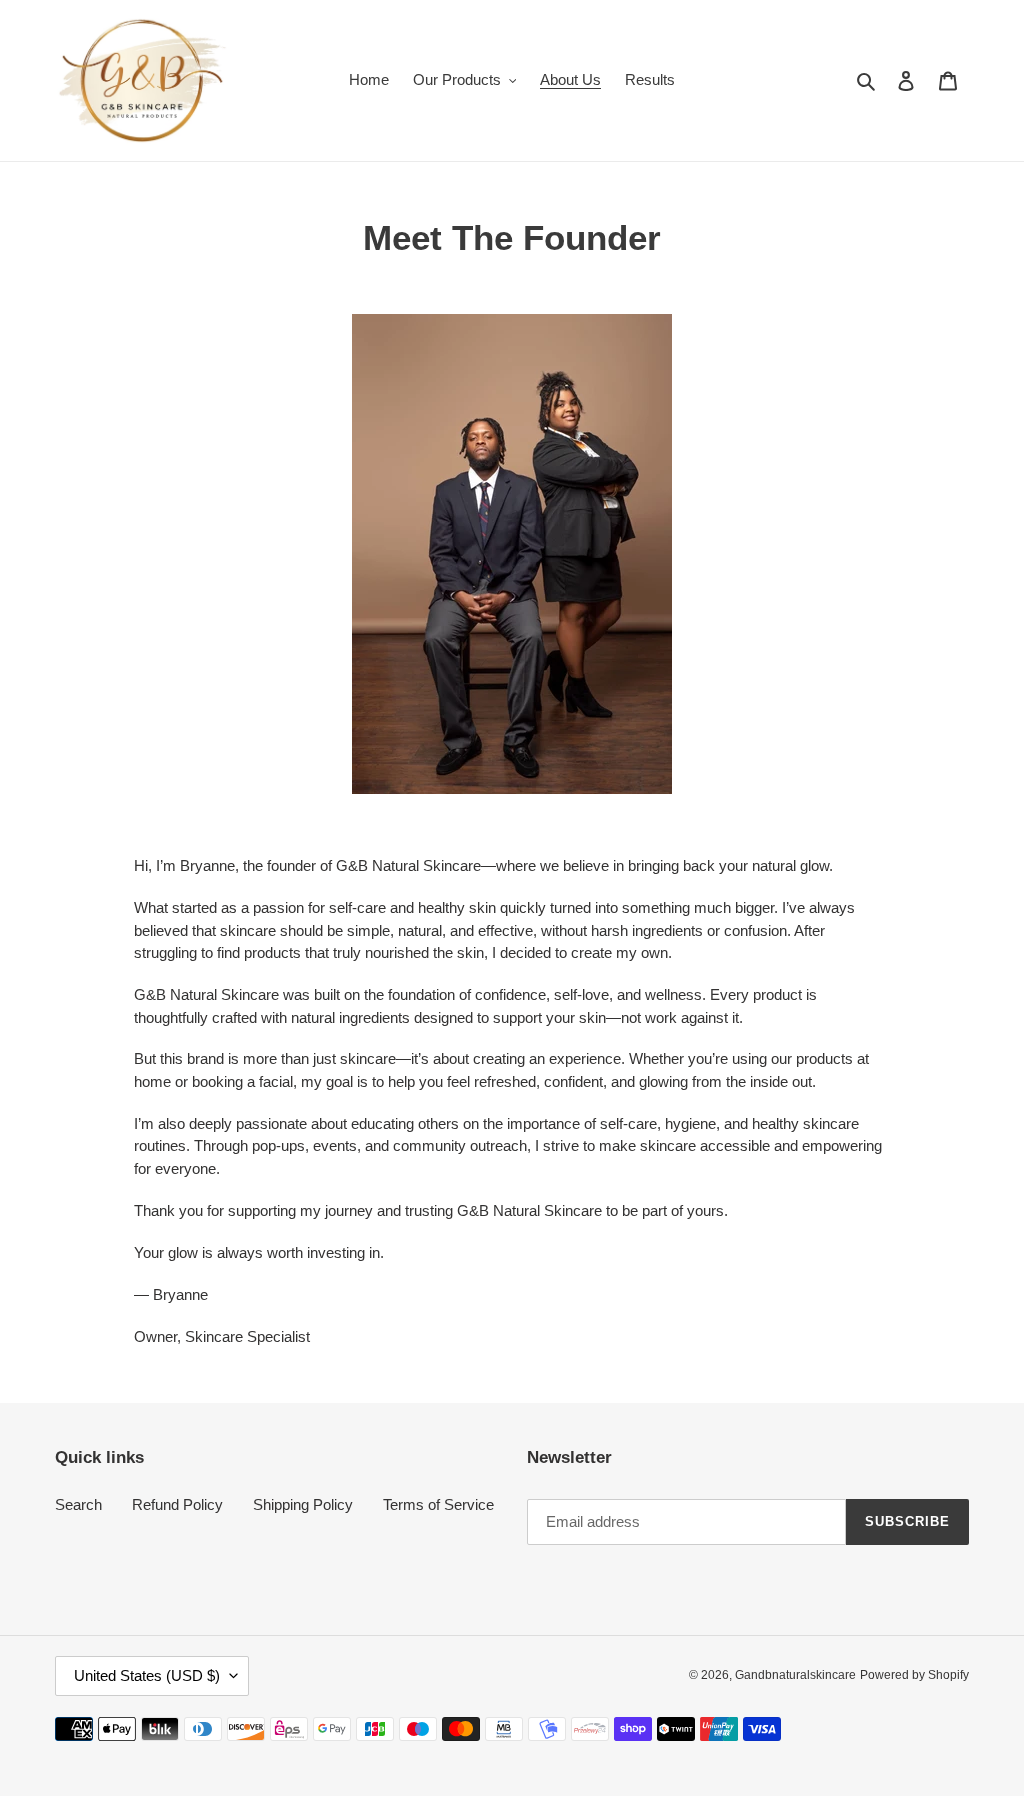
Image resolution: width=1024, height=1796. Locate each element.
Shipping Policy (303, 1504)
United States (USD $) (147, 1675)
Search (78, 1504)
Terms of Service (438, 1504)
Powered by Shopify (914, 1675)
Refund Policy (177, 1504)
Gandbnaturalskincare (795, 1675)
